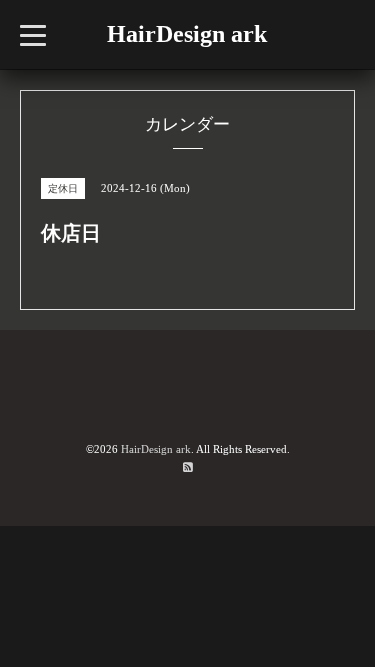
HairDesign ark (187, 34)
